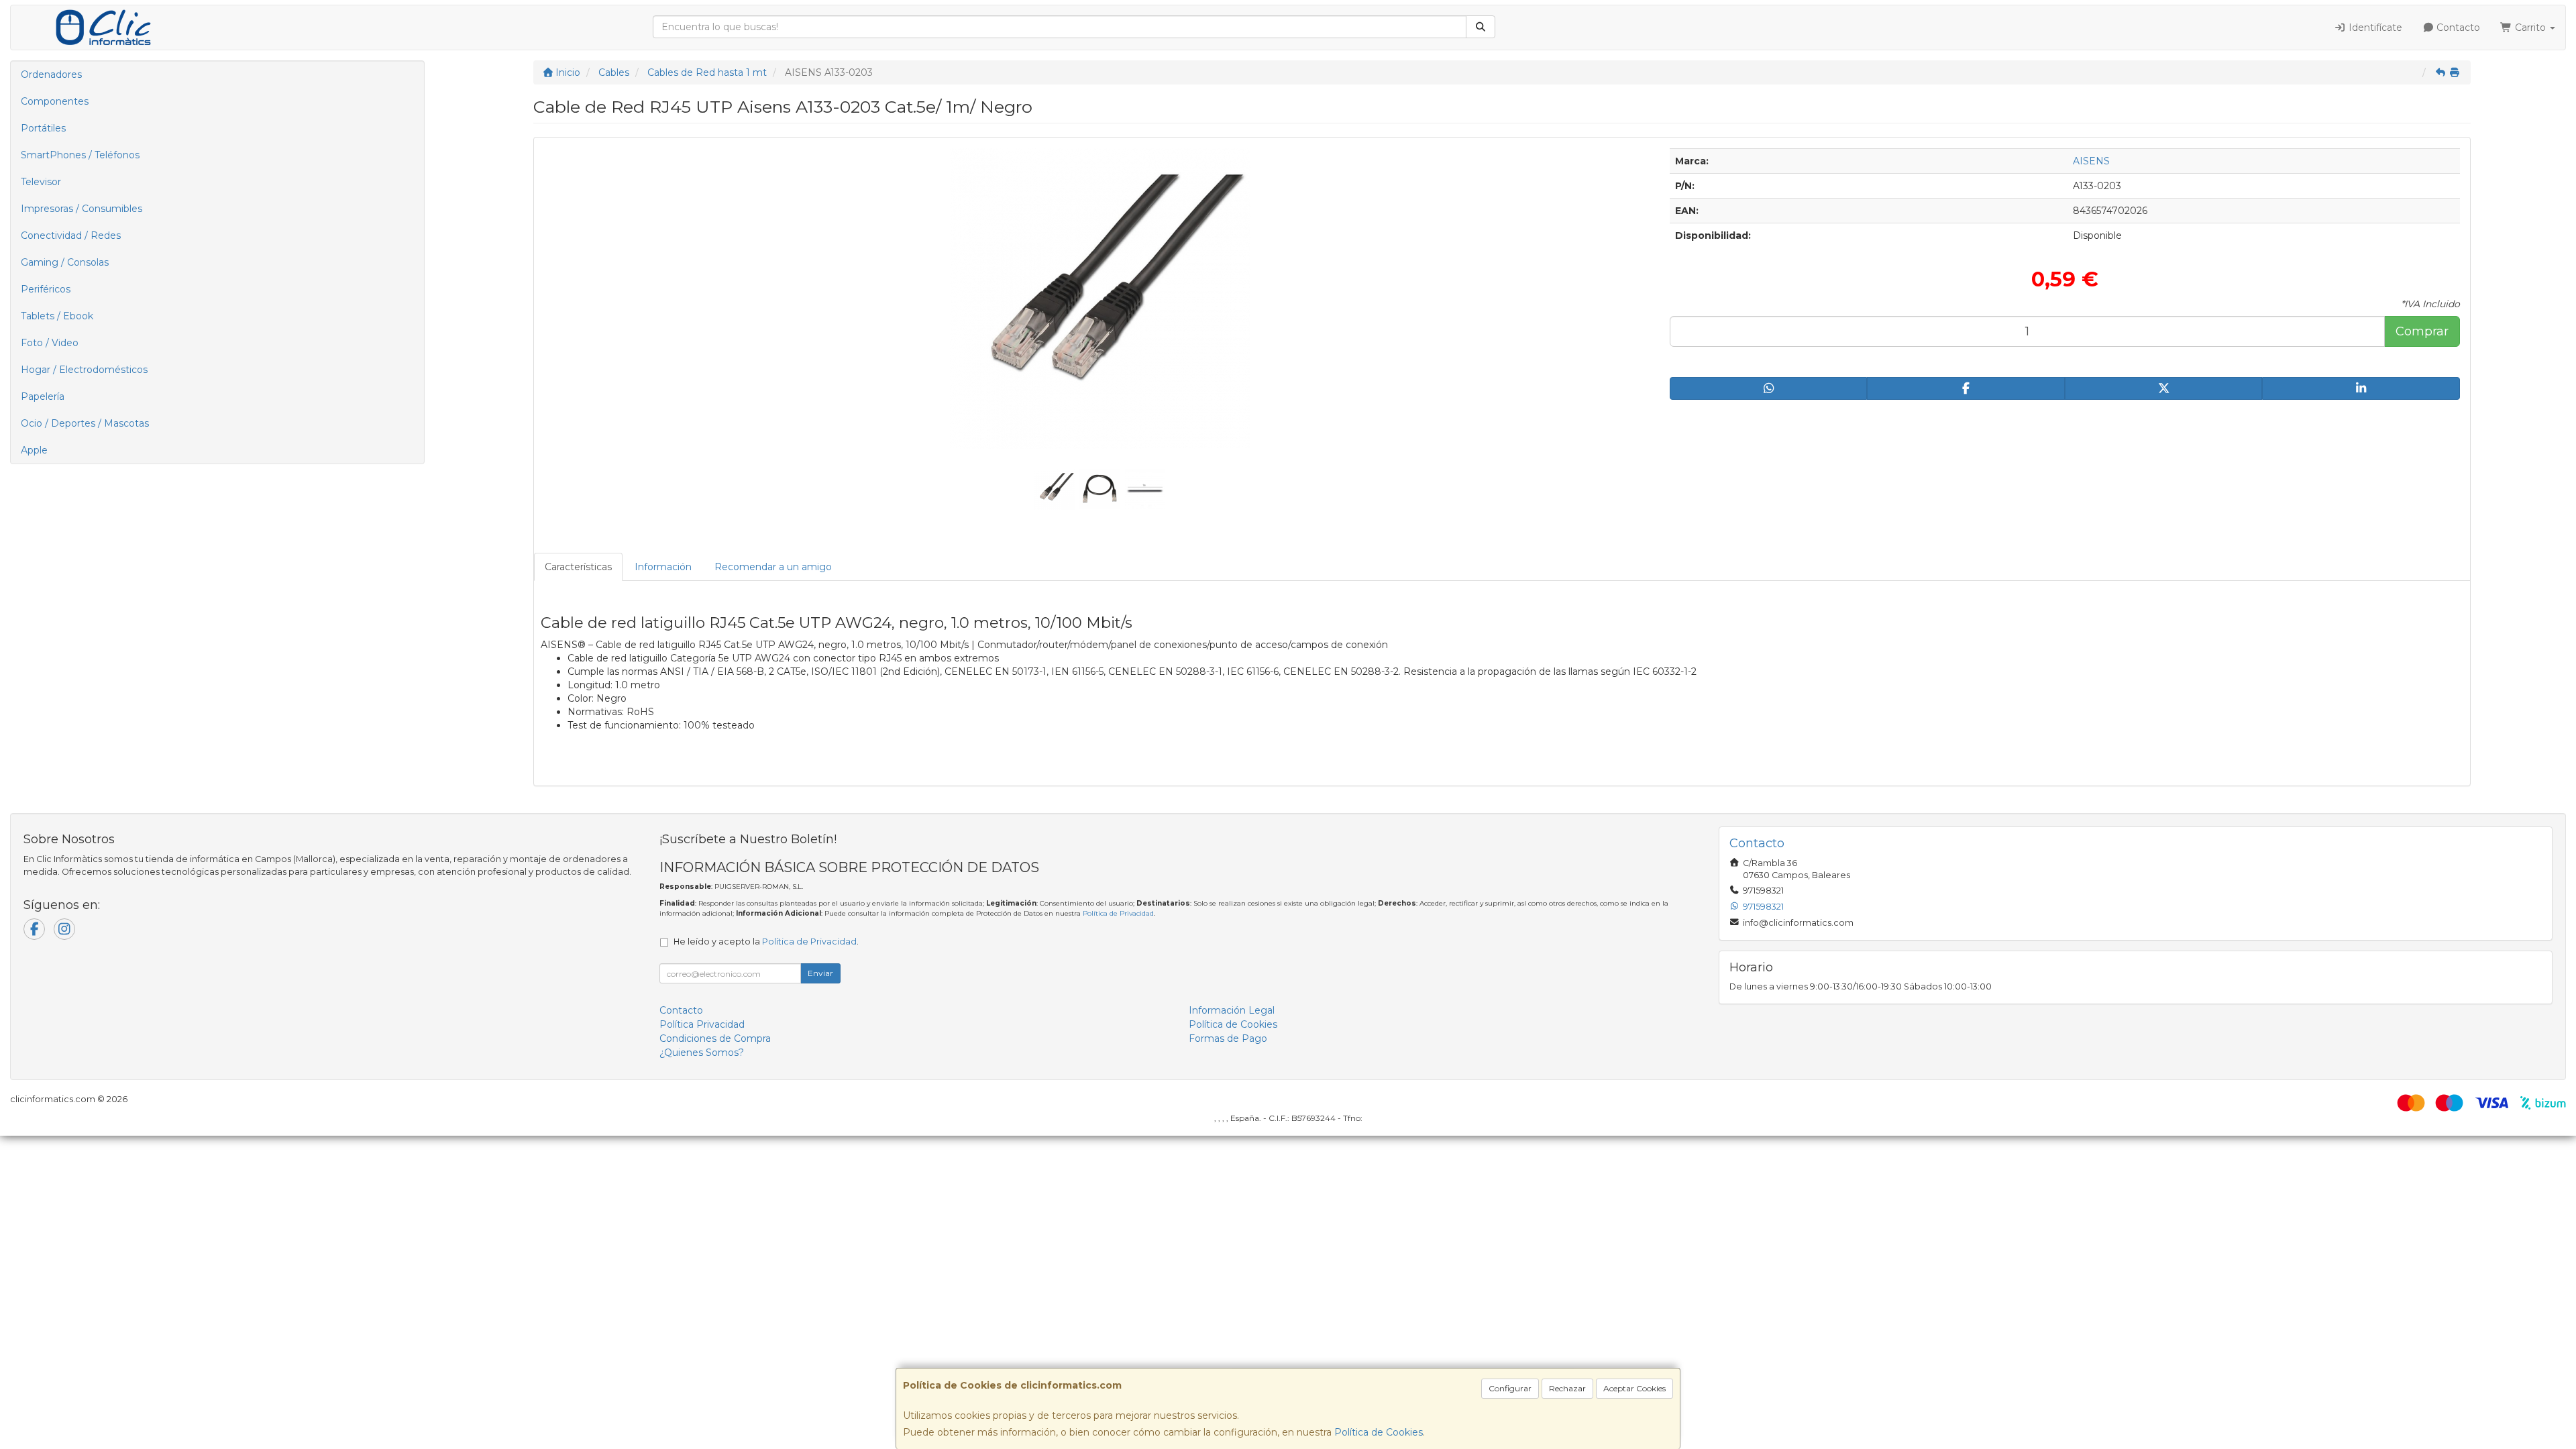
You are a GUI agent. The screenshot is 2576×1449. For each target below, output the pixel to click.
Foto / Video (50, 343)
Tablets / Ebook (57, 316)
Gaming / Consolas (65, 262)
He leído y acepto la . (766, 942)
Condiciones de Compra (715, 1038)
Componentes (55, 101)
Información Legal (1232, 1010)
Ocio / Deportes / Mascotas (85, 423)
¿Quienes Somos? (702, 1053)
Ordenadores (51, 74)
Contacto (2457, 28)
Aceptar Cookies (1634, 1388)
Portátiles (43, 128)
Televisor (41, 182)
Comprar (2422, 331)
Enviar (820, 973)
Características (578, 567)
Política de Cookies (1379, 1432)
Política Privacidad (702, 1024)
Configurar (1510, 1388)
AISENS (2091, 161)
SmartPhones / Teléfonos (80, 155)
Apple (34, 450)
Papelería (43, 396)
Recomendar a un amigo (773, 567)
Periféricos (46, 289)
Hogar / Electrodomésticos (84, 370)
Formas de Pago (1228, 1038)
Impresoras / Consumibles (82, 209)
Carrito (2530, 28)
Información (663, 567)
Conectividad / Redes (71, 235)
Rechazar (1567, 1388)
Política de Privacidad (1118, 913)
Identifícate (2374, 28)
